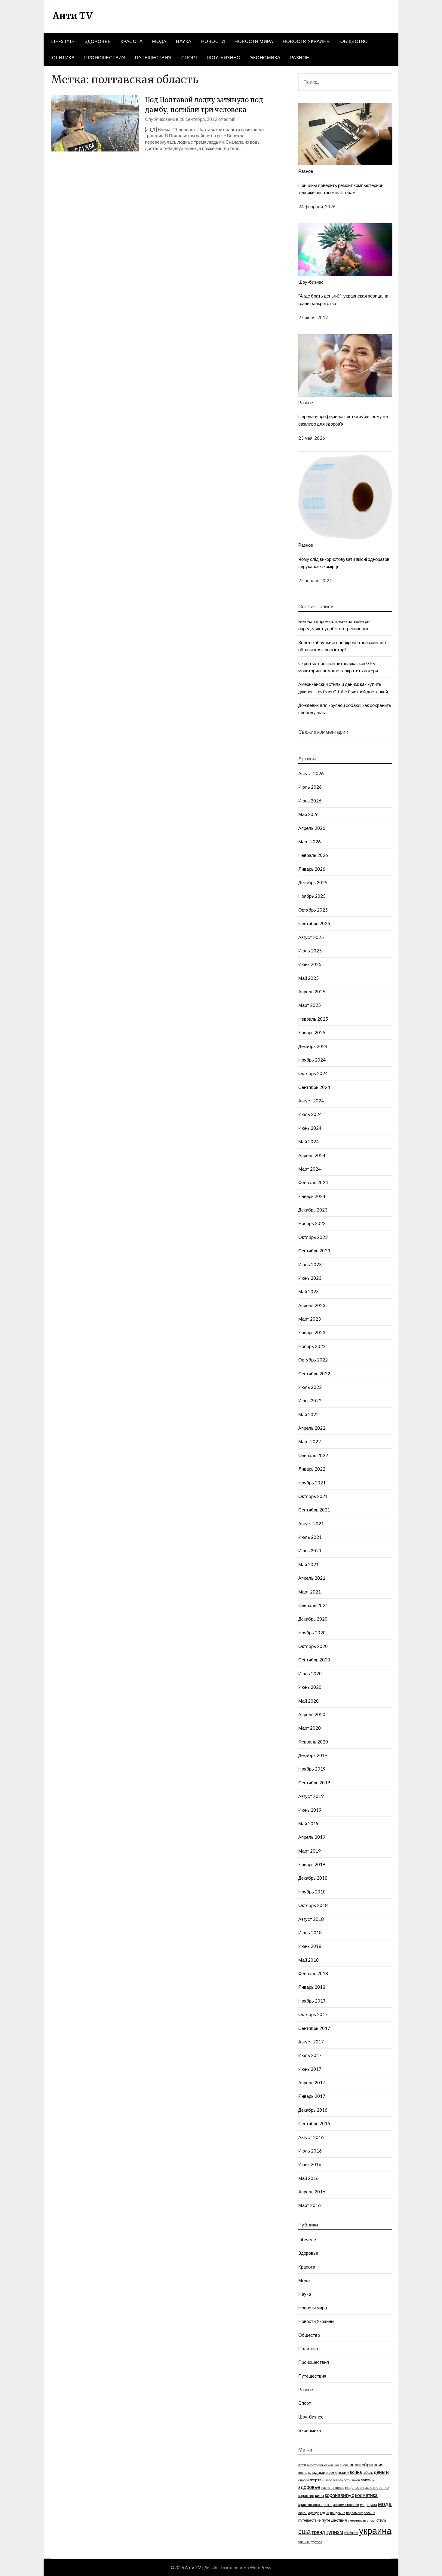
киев (319, 2495)
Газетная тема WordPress (246, 2567)
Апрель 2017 (312, 2082)
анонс (344, 2465)
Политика (61, 57)
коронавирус (339, 2495)
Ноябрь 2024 (312, 1060)
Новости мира (254, 41)
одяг (325, 2512)
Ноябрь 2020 (312, 1633)
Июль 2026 (310, 787)
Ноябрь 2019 (312, 1769)
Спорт (190, 57)
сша (304, 2532)
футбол (316, 2542)
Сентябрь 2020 (314, 1660)
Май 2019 (308, 1823)
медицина (368, 2505)
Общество (354, 41)
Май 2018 (308, 1960)
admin (230, 119)
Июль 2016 (310, 2151)
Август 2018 (311, 1919)
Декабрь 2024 (313, 1046)
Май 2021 (308, 1564)
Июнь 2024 (310, 1128)
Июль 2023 (310, 1264)
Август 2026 (311, 773)
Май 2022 (308, 1414)
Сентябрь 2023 (314, 1251)
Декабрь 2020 (313, 1619)
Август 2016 (311, 2137)
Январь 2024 (312, 1196)
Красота (132, 41)
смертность (357, 2520)
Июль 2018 (310, 1933)
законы (368, 2480)
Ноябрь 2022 (312, 1346)
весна (303, 2472)
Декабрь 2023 (313, 1210)
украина (375, 2530)
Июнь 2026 (310, 801)
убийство (351, 2533)
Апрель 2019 (312, 1837)
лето (328, 2505)
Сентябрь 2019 (314, 1783)
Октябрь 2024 (313, 1073)
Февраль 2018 (313, 1973)
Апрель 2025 (312, 992)
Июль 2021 (310, 1537)
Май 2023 (308, 1291)
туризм (335, 2532)
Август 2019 (311, 1796)
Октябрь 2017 (313, 2014)
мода (385, 2504)
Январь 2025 (312, 1032)
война (356, 2472)
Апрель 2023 (312, 1305)
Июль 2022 (310, 1387)
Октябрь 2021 (313, 1496)
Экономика (265, 57)
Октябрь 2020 (313, 1646)
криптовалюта (310, 2505)
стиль (381, 2520)
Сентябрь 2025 (314, 923)
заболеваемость (338, 2480)
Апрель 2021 (312, 1578)
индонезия (355, 2487)
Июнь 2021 (310, 1551)
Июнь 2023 (310, 1278)
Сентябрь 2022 (314, 1374)
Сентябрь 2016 (314, 2123)
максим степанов (346, 2505)
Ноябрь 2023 (312, 1223)
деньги (381, 2472)
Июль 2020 (310, 1673)
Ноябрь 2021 (312, 1483)
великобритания (367, 2464)
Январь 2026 (312, 869)
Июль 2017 (310, 2055)
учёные (304, 2542)
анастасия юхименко (323, 2465)
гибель (368, 2472)
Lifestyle (63, 41)
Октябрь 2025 (313, 910)
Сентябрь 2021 (314, 1510)
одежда (314, 2513)
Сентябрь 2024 (314, 1087)
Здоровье (98, 41)
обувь (303, 2513)
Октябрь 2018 (313, 1905)
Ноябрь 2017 (312, 2001)
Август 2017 (311, 2042)
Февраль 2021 (313, 1605)
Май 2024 (308, 1141)
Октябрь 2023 (313, 1237)
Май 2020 (308, 1701)
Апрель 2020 (312, 1714)
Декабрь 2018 (313, 1878)
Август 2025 (311, 937)
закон (356, 2480)
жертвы (317, 2480)
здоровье (309, 2487)
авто (302, 2465)
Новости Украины (307, 41)
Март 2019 (310, 1851)
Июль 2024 (310, 1114)
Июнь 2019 (310, 1810)
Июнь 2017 (310, 2069)
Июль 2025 (310, 951)
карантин (306, 2496)
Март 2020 (310, 1728)
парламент (354, 2513)
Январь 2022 (312, 1469)
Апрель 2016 (312, 2192)
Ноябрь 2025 (312, 896)
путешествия (334, 2520)
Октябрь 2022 (313, 1360)
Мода (159, 41)
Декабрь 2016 (313, 2110)
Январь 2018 (312, 1987)
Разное (300, 57)
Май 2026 (308, 814)
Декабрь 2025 (313, 882)
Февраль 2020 (313, 1742)
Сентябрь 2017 (314, 2028)
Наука (184, 41)
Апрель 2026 (312, 828)
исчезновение (377, 2487)
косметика (366, 2495)
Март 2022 (310, 1441)
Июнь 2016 (310, 2164)
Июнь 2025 (310, 964)
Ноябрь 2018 (312, 1892)
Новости (213, 41)
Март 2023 (310, 1319)
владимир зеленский (328, 2472)
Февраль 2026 (313, 855)
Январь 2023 (312, 1332)
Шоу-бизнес (224, 57)
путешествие (310, 2520)
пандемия (338, 2513)
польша (369, 2513)
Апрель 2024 (312, 1155)
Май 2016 (308, 2178)
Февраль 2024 (313, 1182)
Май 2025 (308, 978)
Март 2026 (310, 842)
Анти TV (72, 16)
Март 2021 (310, 1592)
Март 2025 (310, 1005)
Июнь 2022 (310, 1401)
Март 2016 (310, 2205)
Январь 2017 (312, 2096)
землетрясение (333, 2487)
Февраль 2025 (313, 1019)
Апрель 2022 (312, 1428)
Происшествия (105, 57)
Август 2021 (311, 1523)
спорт (371, 2520)
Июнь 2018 (310, 1946)
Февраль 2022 (313, 1455)
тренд (318, 2532)
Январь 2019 (312, 1864)
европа (304, 2480)
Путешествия (153, 57)
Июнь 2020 (310, 1687)
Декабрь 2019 (313, 1755)
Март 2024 (310, 1169)
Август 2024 (311, 1101)
